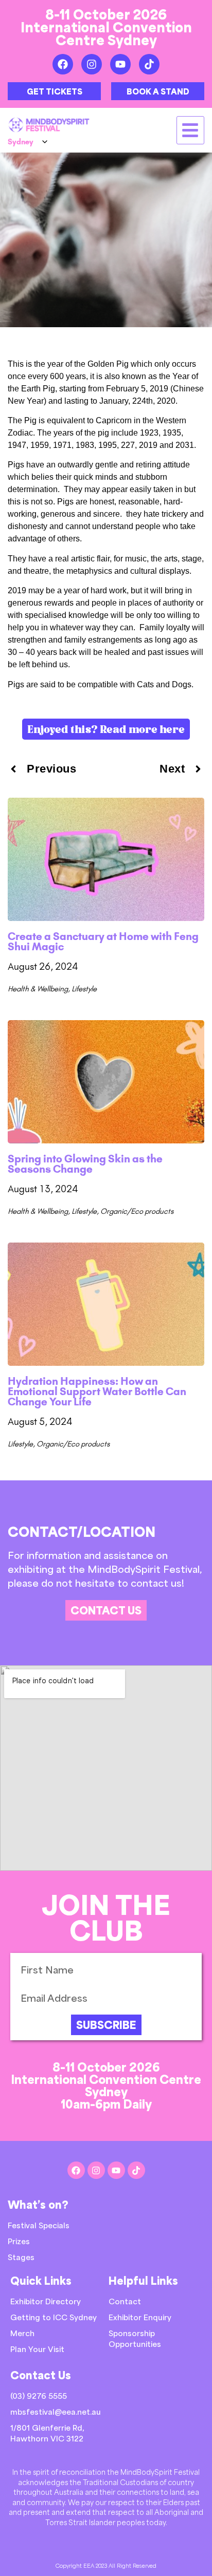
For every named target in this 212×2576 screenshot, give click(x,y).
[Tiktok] (149, 64)
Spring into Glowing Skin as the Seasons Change (85, 1164)
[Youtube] (120, 64)
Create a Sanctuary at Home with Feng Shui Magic (103, 941)
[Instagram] (92, 64)
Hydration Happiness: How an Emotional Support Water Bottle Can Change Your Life (97, 1391)
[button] (191, 130)
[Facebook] (63, 64)
